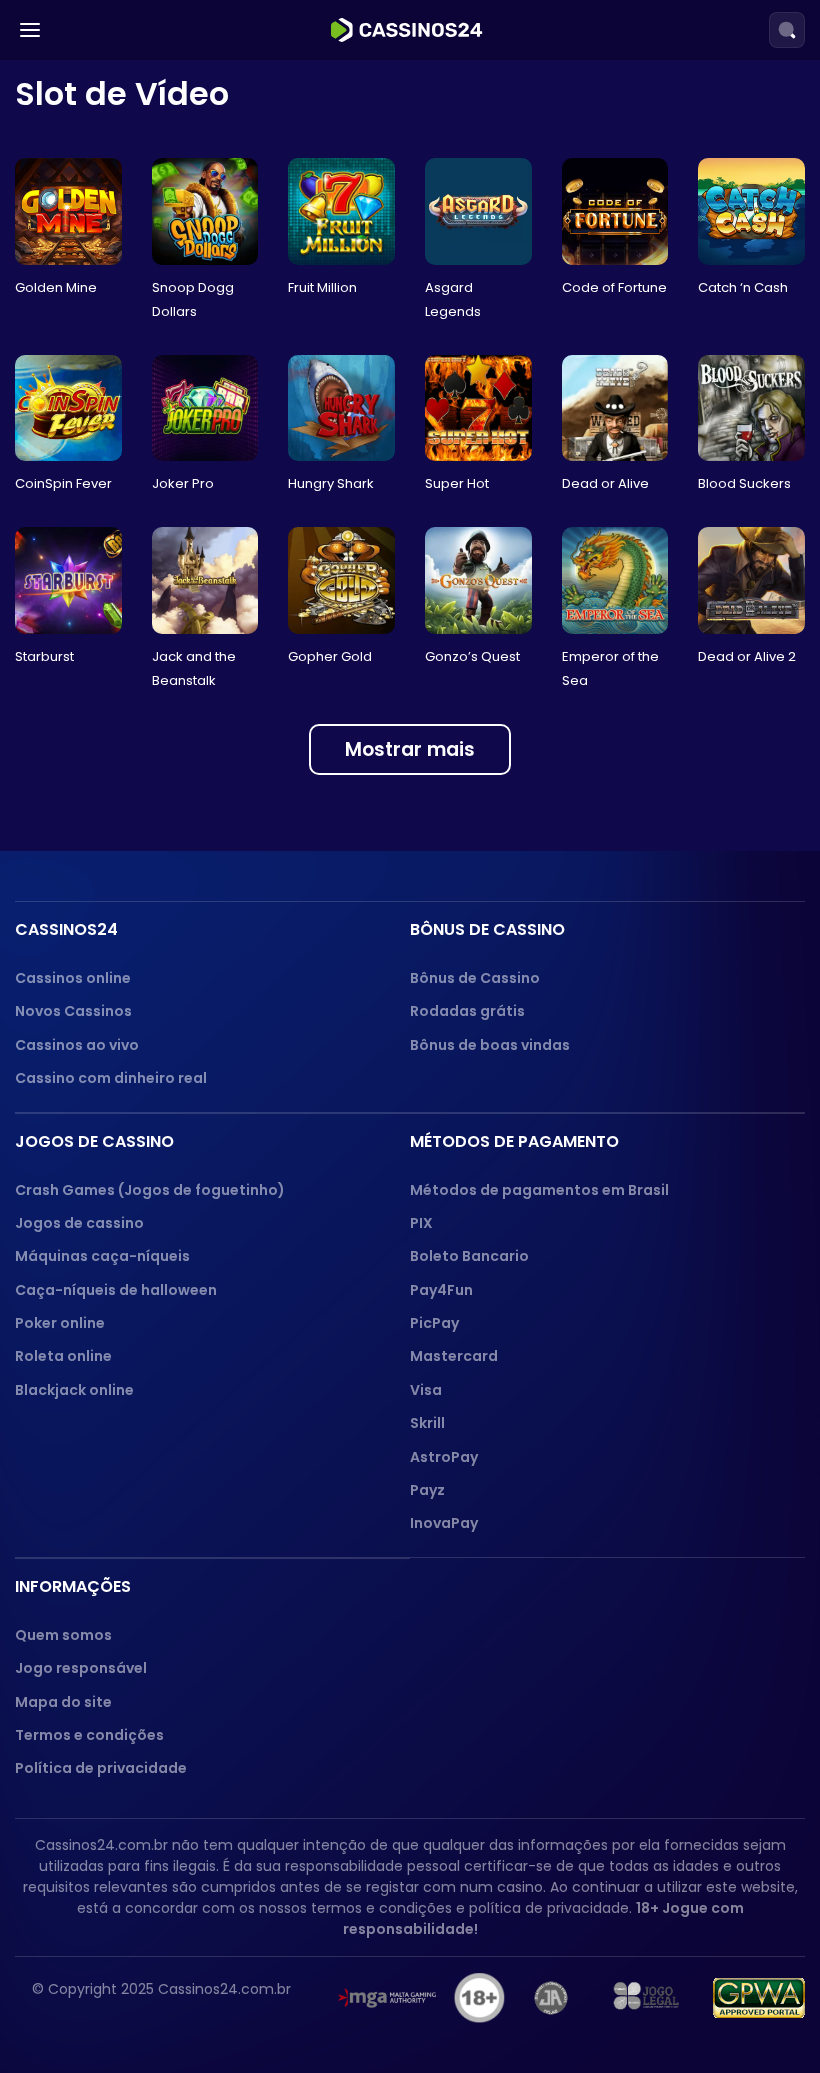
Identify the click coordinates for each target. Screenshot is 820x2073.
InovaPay (444, 1523)
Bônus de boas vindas (490, 1045)
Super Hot (457, 483)
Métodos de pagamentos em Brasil (539, 1190)
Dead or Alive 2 (747, 656)
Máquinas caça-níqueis (102, 1256)
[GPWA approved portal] (759, 1998)
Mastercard (454, 1356)
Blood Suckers (744, 483)
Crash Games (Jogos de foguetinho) (150, 1190)
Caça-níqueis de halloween (116, 1290)
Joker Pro (183, 483)
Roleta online (63, 1356)
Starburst (44, 656)
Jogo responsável (81, 1668)
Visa (426, 1390)
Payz (427, 1490)
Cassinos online (73, 978)
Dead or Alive (605, 483)
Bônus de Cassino (475, 978)
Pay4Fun (441, 1290)
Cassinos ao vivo (77, 1045)
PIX (421, 1223)
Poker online (60, 1323)
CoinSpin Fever (63, 483)
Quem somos (63, 1635)
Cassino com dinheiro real (111, 1078)
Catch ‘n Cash (743, 287)
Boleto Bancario (469, 1256)
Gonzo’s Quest (472, 656)
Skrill (427, 1423)
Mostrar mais (410, 749)
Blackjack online (74, 1390)
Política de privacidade (101, 1768)
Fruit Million (322, 287)
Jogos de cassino (79, 1223)
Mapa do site (63, 1702)
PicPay (434, 1323)
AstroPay (444, 1457)
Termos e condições (89, 1735)
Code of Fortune (614, 287)
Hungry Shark (331, 483)
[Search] (787, 30)
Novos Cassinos (73, 1011)
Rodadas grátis (467, 1011)
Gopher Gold (330, 656)
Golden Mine (56, 287)
